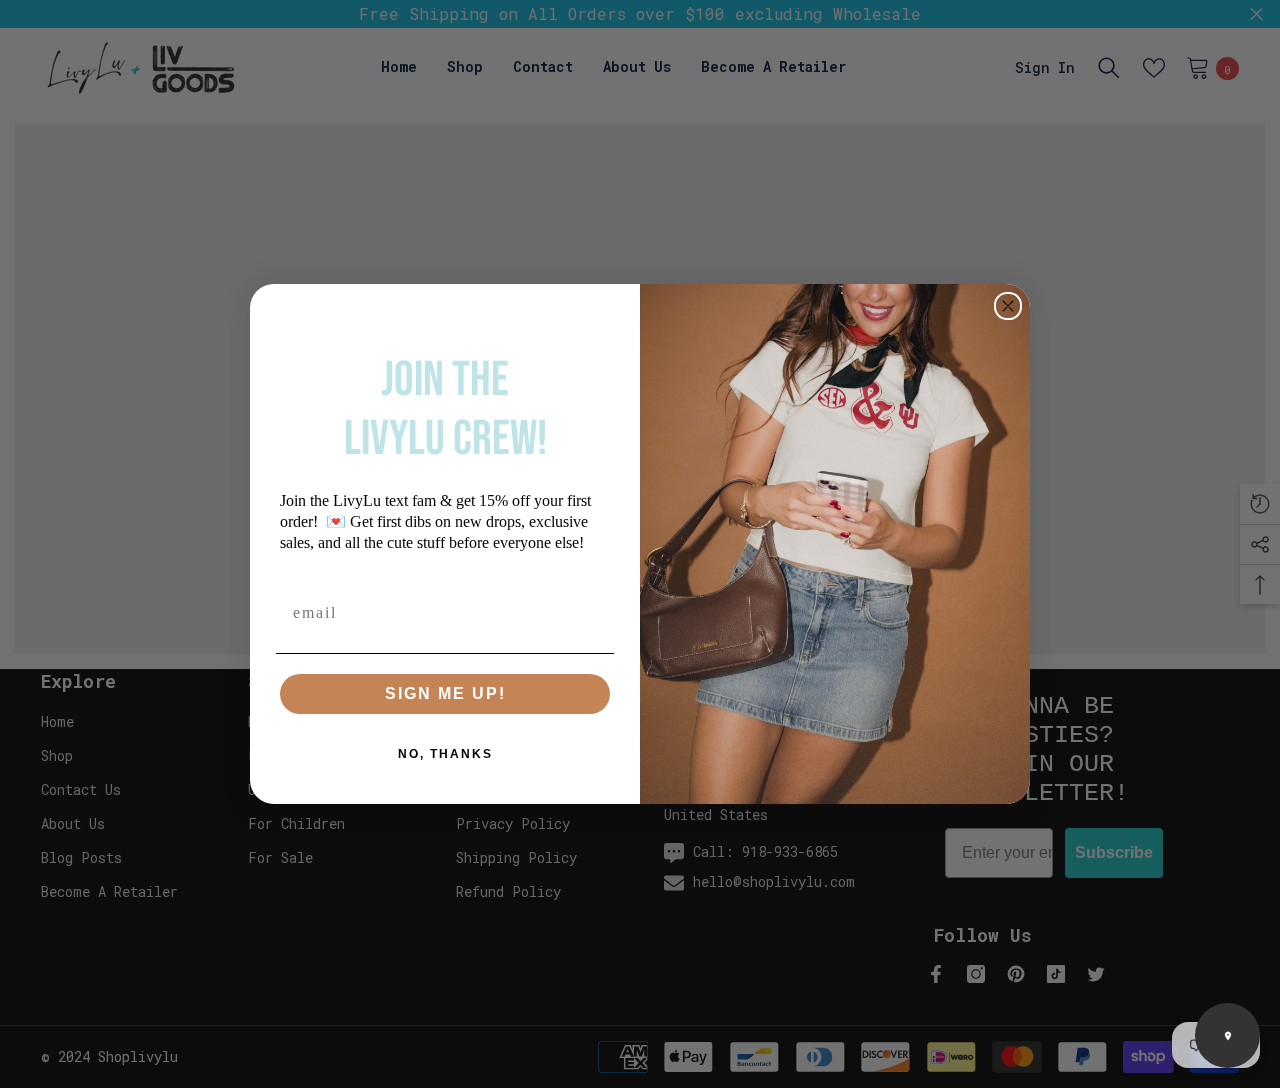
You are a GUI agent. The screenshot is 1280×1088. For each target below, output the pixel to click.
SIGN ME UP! (445, 693)
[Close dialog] (1008, 306)
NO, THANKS (445, 754)
